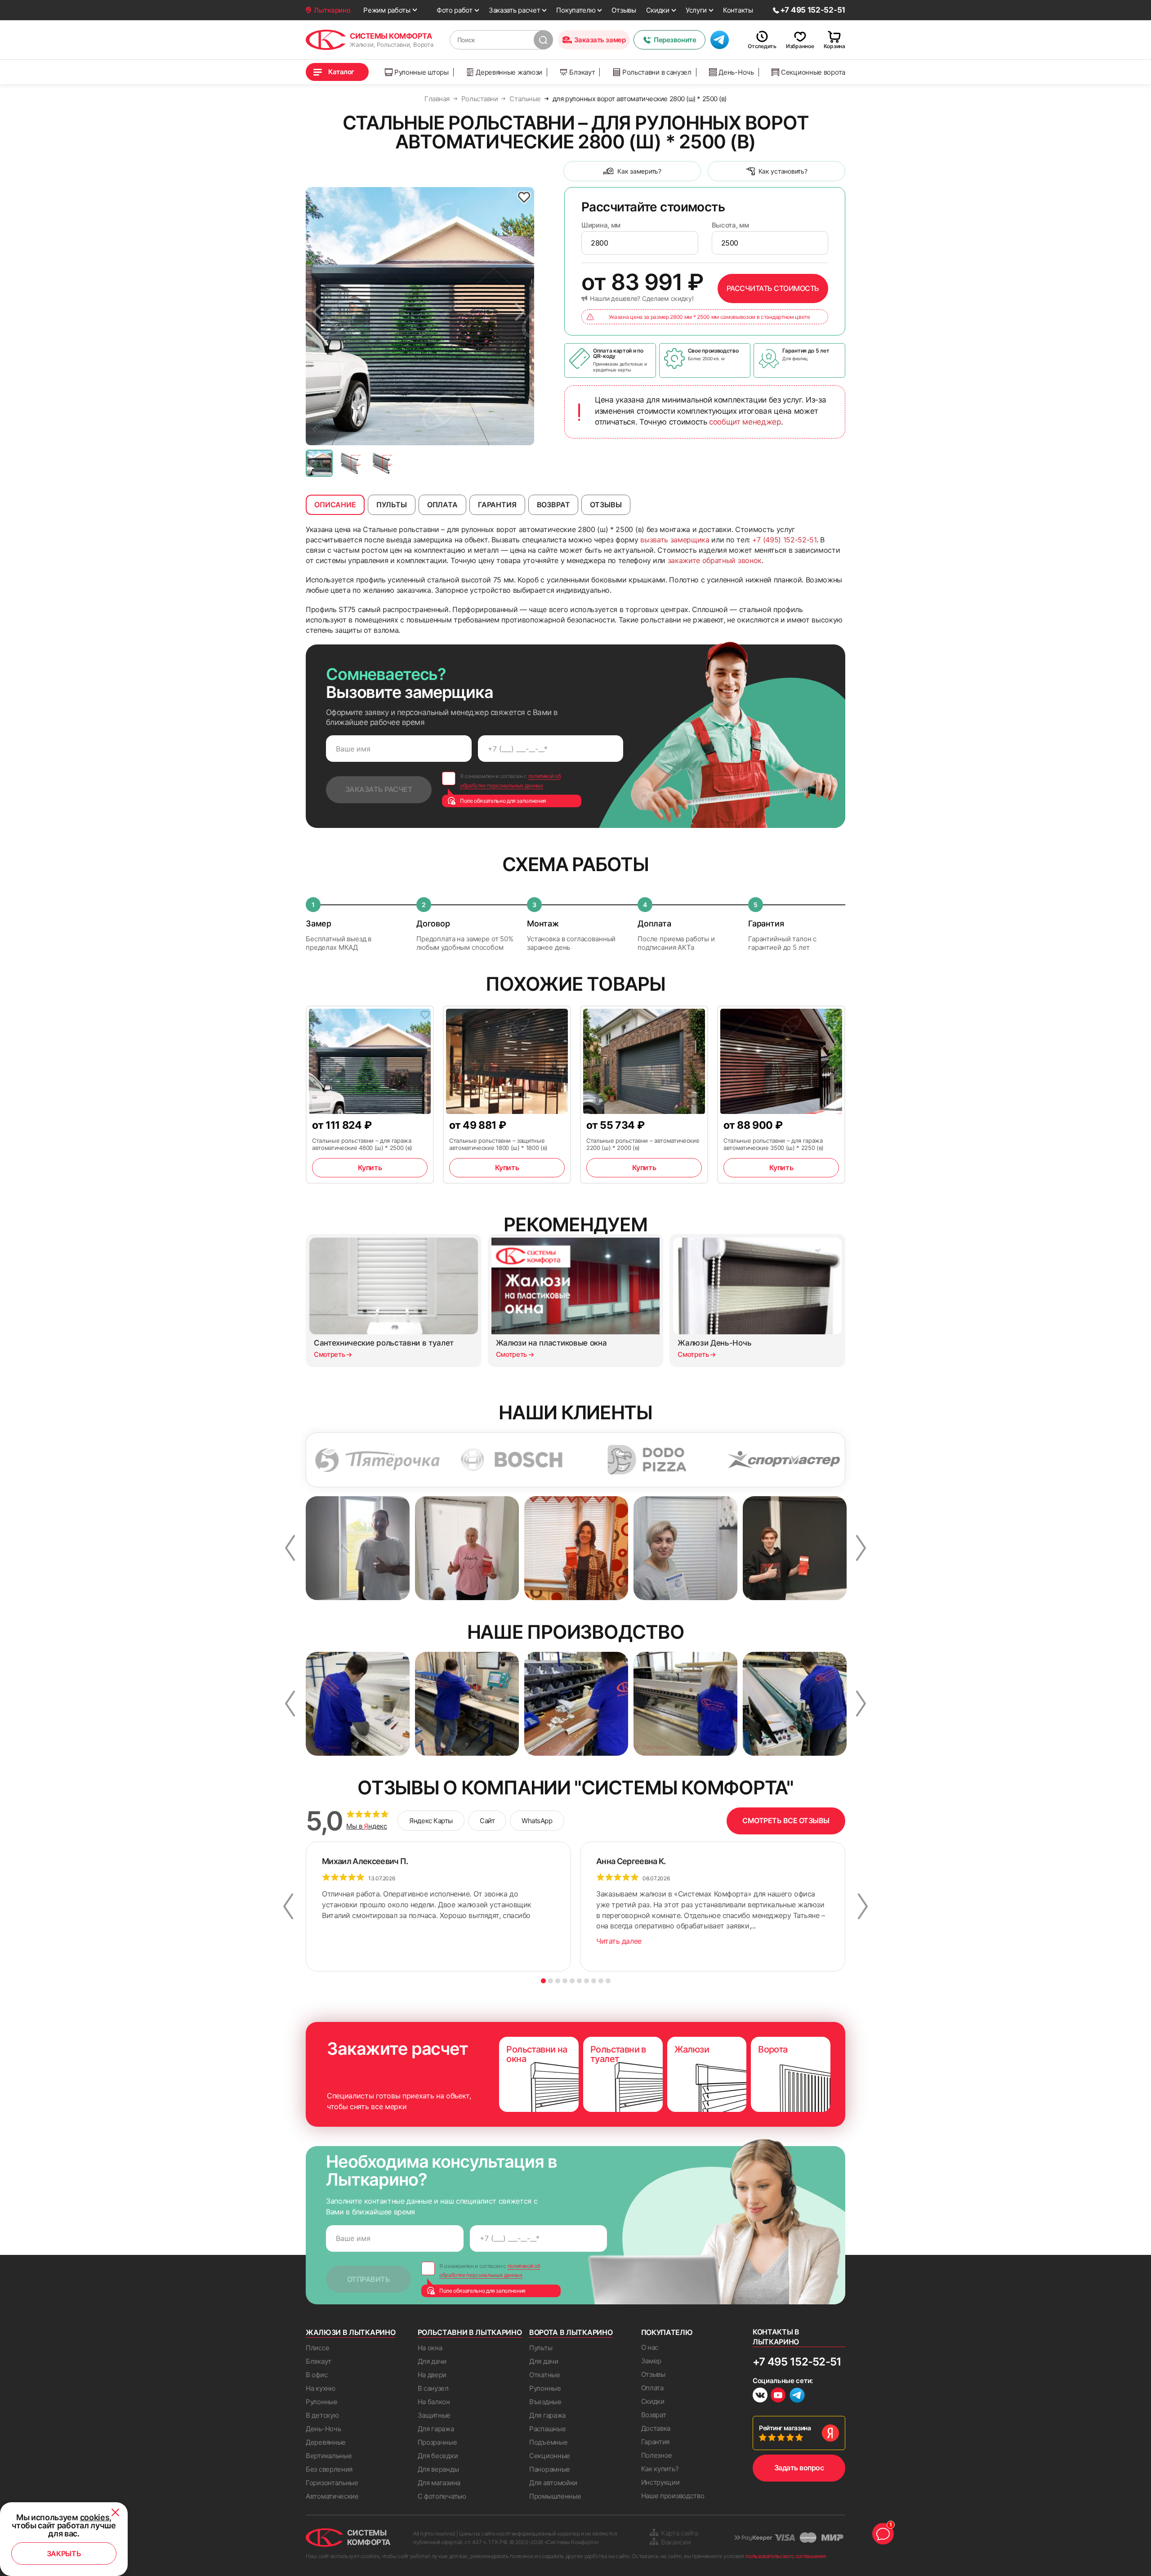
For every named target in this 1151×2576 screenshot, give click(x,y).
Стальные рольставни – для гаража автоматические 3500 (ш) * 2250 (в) (774, 1144)
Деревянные (326, 2442)
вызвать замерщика (675, 540)
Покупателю (576, 10)
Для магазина (439, 2483)
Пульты (541, 2348)
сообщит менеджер (745, 422)
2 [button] (551, 1981)
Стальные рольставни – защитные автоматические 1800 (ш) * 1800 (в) (498, 1144)
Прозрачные (437, 2442)
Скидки (658, 10)
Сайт (487, 1821)
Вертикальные (329, 2456)
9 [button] (601, 1981)
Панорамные (550, 2469)
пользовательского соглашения (785, 2556)
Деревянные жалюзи (509, 72)
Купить (370, 1167)
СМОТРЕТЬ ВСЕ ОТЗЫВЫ (786, 1820)
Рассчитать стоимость (773, 288)
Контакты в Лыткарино (776, 2337)
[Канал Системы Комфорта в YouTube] (778, 2396)
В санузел (433, 2388)
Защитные (434, 2415)
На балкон (434, 2402)
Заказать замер (600, 40)
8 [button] (594, 1981)
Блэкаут (582, 72)
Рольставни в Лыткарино (470, 2332)
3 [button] (558, 1981)
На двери (432, 2375)
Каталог (341, 72)
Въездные (545, 2402)
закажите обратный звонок (715, 560)
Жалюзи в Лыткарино (350, 2332)
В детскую (322, 2415)
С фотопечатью (442, 2496)
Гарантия (656, 2442)
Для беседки (438, 2456)
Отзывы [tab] (606, 505)
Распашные (547, 2429)
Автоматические (332, 2496)
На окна (430, 2348)
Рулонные (322, 2402)
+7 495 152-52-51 (797, 2362)
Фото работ (455, 10)
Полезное (657, 2455)
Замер (651, 2361)
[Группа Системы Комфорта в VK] (760, 2396)
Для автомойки (553, 2483)
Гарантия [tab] (497, 505)
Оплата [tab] (442, 505)
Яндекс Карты (431, 1821)
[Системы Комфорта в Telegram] (797, 2396)
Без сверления (329, 2469)
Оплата (652, 2388)
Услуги (696, 10)
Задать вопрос (799, 2468)
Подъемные (548, 2442)
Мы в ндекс (367, 1826)
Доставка (656, 2428)
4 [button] (565, 1981)
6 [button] (579, 1981)
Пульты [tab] (392, 505)
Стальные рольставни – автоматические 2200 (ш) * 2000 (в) (643, 1144)
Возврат (654, 2415)
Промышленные (555, 2496)
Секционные (550, 2456)
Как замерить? (639, 171)
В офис (317, 2375)
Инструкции (660, 2482)
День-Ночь (736, 72)
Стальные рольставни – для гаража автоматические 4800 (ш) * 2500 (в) (362, 1144)
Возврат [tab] (553, 505)
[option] (420, 316)
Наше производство (673, 2496)
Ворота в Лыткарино (571, 2332)
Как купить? (660, 2469)
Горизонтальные (332, 2483)
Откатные (545, 2375)
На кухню (321, 2388)
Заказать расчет (515, 10)
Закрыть (64, 2554)
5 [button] (572, 1981)
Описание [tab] (335, 505)
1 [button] (543, 1981)
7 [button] (587, 1981)
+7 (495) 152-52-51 (784, 540)
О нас (650, 2347)
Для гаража (436, 2429)
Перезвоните (675, 40)
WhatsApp (537, 1821)
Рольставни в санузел (657, 72)
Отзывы (624, 10)
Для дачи (432, 2361)
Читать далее (619, 1941)
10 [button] (608, 1981)
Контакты (738, 10)
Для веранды (438, 2469)
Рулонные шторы (422, 72)
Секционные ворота (813, 72)
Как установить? (783, 171)
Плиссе (317, 2348)
